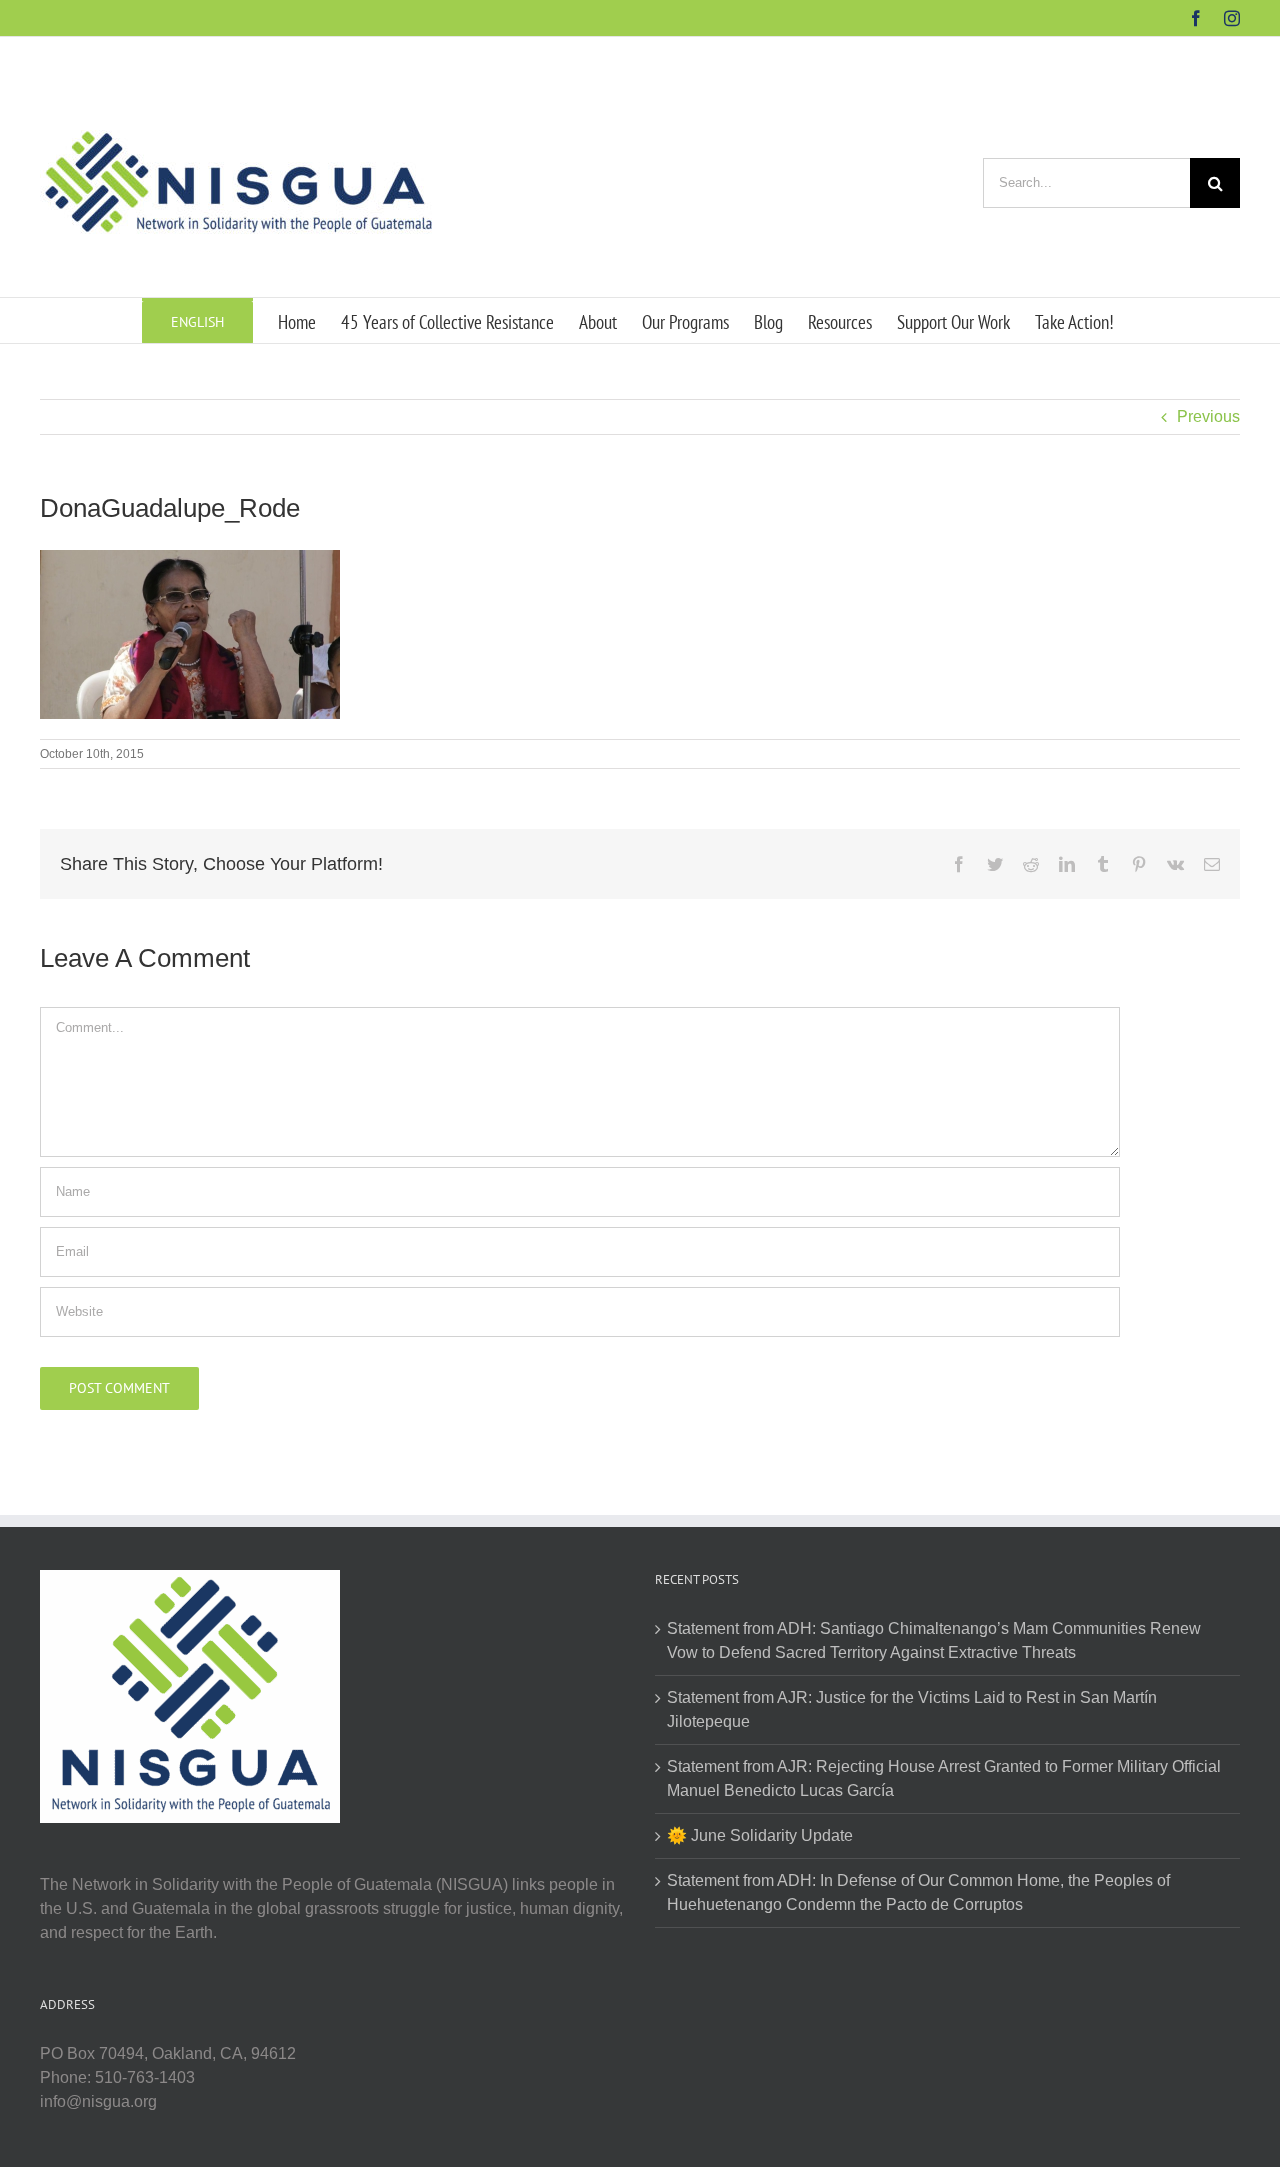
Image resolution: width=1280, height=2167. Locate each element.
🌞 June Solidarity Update (760, 1835)
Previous (1208, 416)
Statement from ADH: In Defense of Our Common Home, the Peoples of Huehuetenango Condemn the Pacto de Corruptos (918, 1892)
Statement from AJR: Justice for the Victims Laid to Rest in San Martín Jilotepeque (912, 1709)
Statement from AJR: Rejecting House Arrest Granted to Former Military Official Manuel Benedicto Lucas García (944, 1778)
